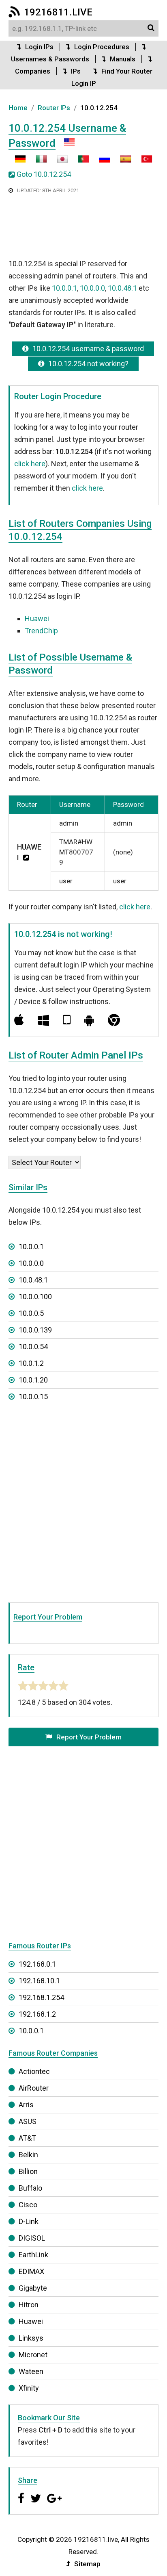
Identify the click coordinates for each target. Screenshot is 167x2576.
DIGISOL (32, 2238)
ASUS (28, 2121)
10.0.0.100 (35, 1297)
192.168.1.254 (41, 1997)
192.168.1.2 (37, 2014)
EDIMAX (31, 2271)
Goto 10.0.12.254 (44, 174)
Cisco (28, 2205)
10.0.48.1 (122, 288)
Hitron (29, 2305)
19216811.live (58, 12)
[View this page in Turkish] (143, 162)
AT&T (27, 2138)
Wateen (31, 2371)
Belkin (28, 2155)
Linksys (31, 2338)
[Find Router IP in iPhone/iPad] (67, 1020)
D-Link (29, 2221)
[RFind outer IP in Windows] (43, 1020)
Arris (26, 2105)
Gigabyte (33, 2288)
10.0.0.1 (64, 288)
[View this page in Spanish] (122, 162)
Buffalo (30, 2188)
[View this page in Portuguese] (79, 162)
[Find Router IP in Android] (89, 1020)
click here (30, 464)
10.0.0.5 (31, 1313)
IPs (76, 71)
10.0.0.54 (33, 1347)
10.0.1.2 (31, 1363)
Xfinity (29, 2388)
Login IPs (39, 47)
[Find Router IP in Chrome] (114, 1020)
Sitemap (87, 2564)
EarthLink (33, 2255)
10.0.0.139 (35, 1330)
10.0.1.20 (33, 1380)
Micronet (33, 2355)
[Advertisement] (83, 227)
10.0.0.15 (33, 1397)
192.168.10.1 (39, 1981)
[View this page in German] (20, 162)
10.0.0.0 (92, 288)
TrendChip (41, 631)
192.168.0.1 (37, 1964)
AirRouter (34, 2088)
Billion (28, 2171)
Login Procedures (102, 47)
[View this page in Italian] (37, 162)
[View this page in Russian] (101, 162)
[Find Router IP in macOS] (19, 1020)
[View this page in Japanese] (58, 162)
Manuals (123, 59)
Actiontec (34, 2071)
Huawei (37, 618)
